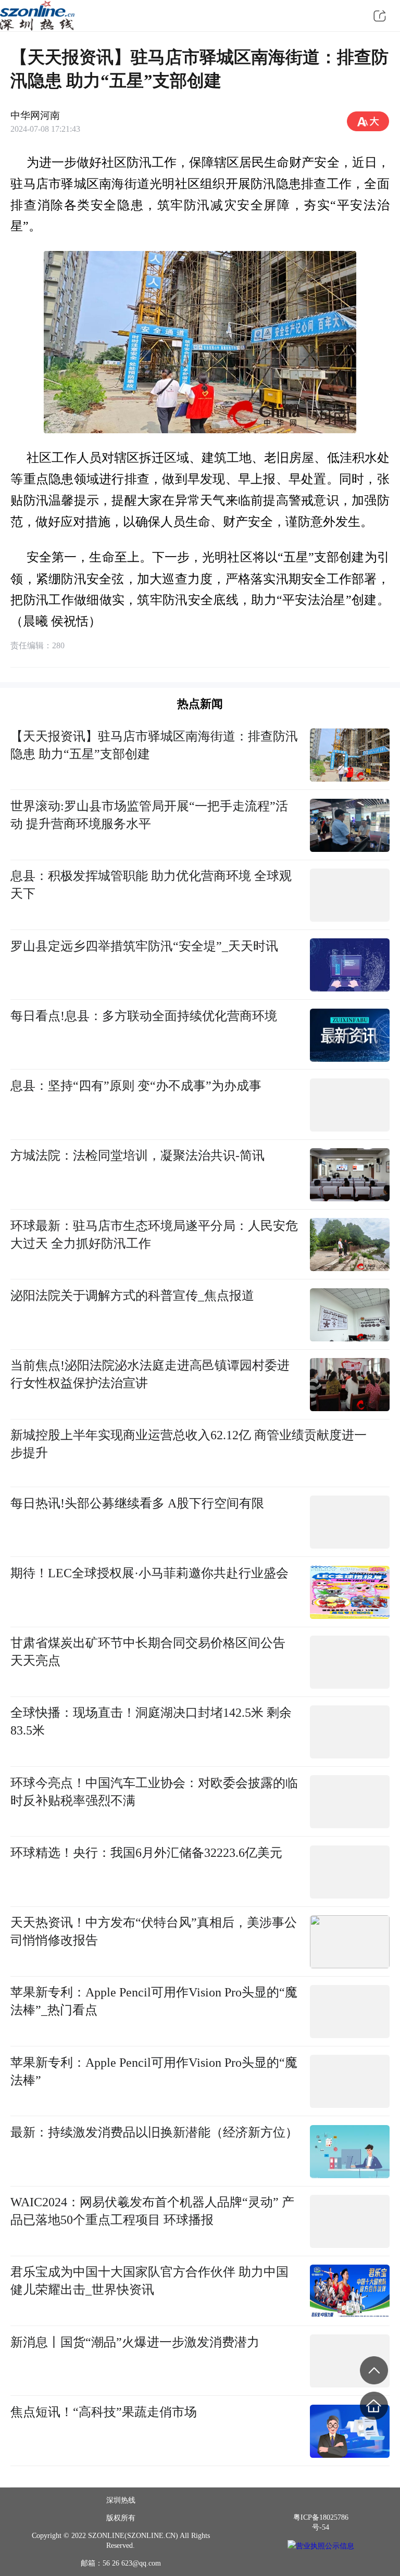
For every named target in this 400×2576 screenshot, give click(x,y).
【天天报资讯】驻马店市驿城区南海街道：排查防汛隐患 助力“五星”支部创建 (154, 745)
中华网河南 (35, 115)
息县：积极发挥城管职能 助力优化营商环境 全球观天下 (151, 884)
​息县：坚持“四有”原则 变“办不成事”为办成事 (136, 1085)
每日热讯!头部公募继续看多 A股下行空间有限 (137, 1503)
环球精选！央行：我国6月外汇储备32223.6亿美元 (146, 1852)
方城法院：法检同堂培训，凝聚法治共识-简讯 (137, 1155)
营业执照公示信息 (325, 2546)
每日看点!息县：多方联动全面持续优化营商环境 (144, 1016)
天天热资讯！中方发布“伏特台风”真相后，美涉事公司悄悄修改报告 (154, 1931)
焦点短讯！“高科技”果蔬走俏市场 (104, 2412)
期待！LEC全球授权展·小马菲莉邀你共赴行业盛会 (149, 1573)
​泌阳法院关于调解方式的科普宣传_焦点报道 (132, 1295)
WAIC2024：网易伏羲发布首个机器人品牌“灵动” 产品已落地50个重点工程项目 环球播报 (152, 2211)
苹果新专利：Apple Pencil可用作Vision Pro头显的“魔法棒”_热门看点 (154, 2001)
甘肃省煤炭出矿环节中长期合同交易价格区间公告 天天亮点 (148, 1651)
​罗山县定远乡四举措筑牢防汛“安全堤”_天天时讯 (144, 946)
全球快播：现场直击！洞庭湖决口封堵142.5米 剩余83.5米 (151, 1721)
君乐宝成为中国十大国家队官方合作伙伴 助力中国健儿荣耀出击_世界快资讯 (149, 2280)
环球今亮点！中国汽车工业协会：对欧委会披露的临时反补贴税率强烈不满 (154, 1792)
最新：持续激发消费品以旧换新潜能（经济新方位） (154, 2132)
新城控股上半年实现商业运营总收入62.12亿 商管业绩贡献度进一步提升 (189, 1444)
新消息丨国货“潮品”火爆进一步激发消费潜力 (135, 2342)
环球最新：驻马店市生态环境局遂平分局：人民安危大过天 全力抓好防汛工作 (154, 1234)
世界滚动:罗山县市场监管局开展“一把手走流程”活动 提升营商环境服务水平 (149, 815)
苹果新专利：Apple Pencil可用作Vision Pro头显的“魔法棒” (154, 2071)
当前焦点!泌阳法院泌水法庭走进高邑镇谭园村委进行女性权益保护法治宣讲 (150, 1374)
